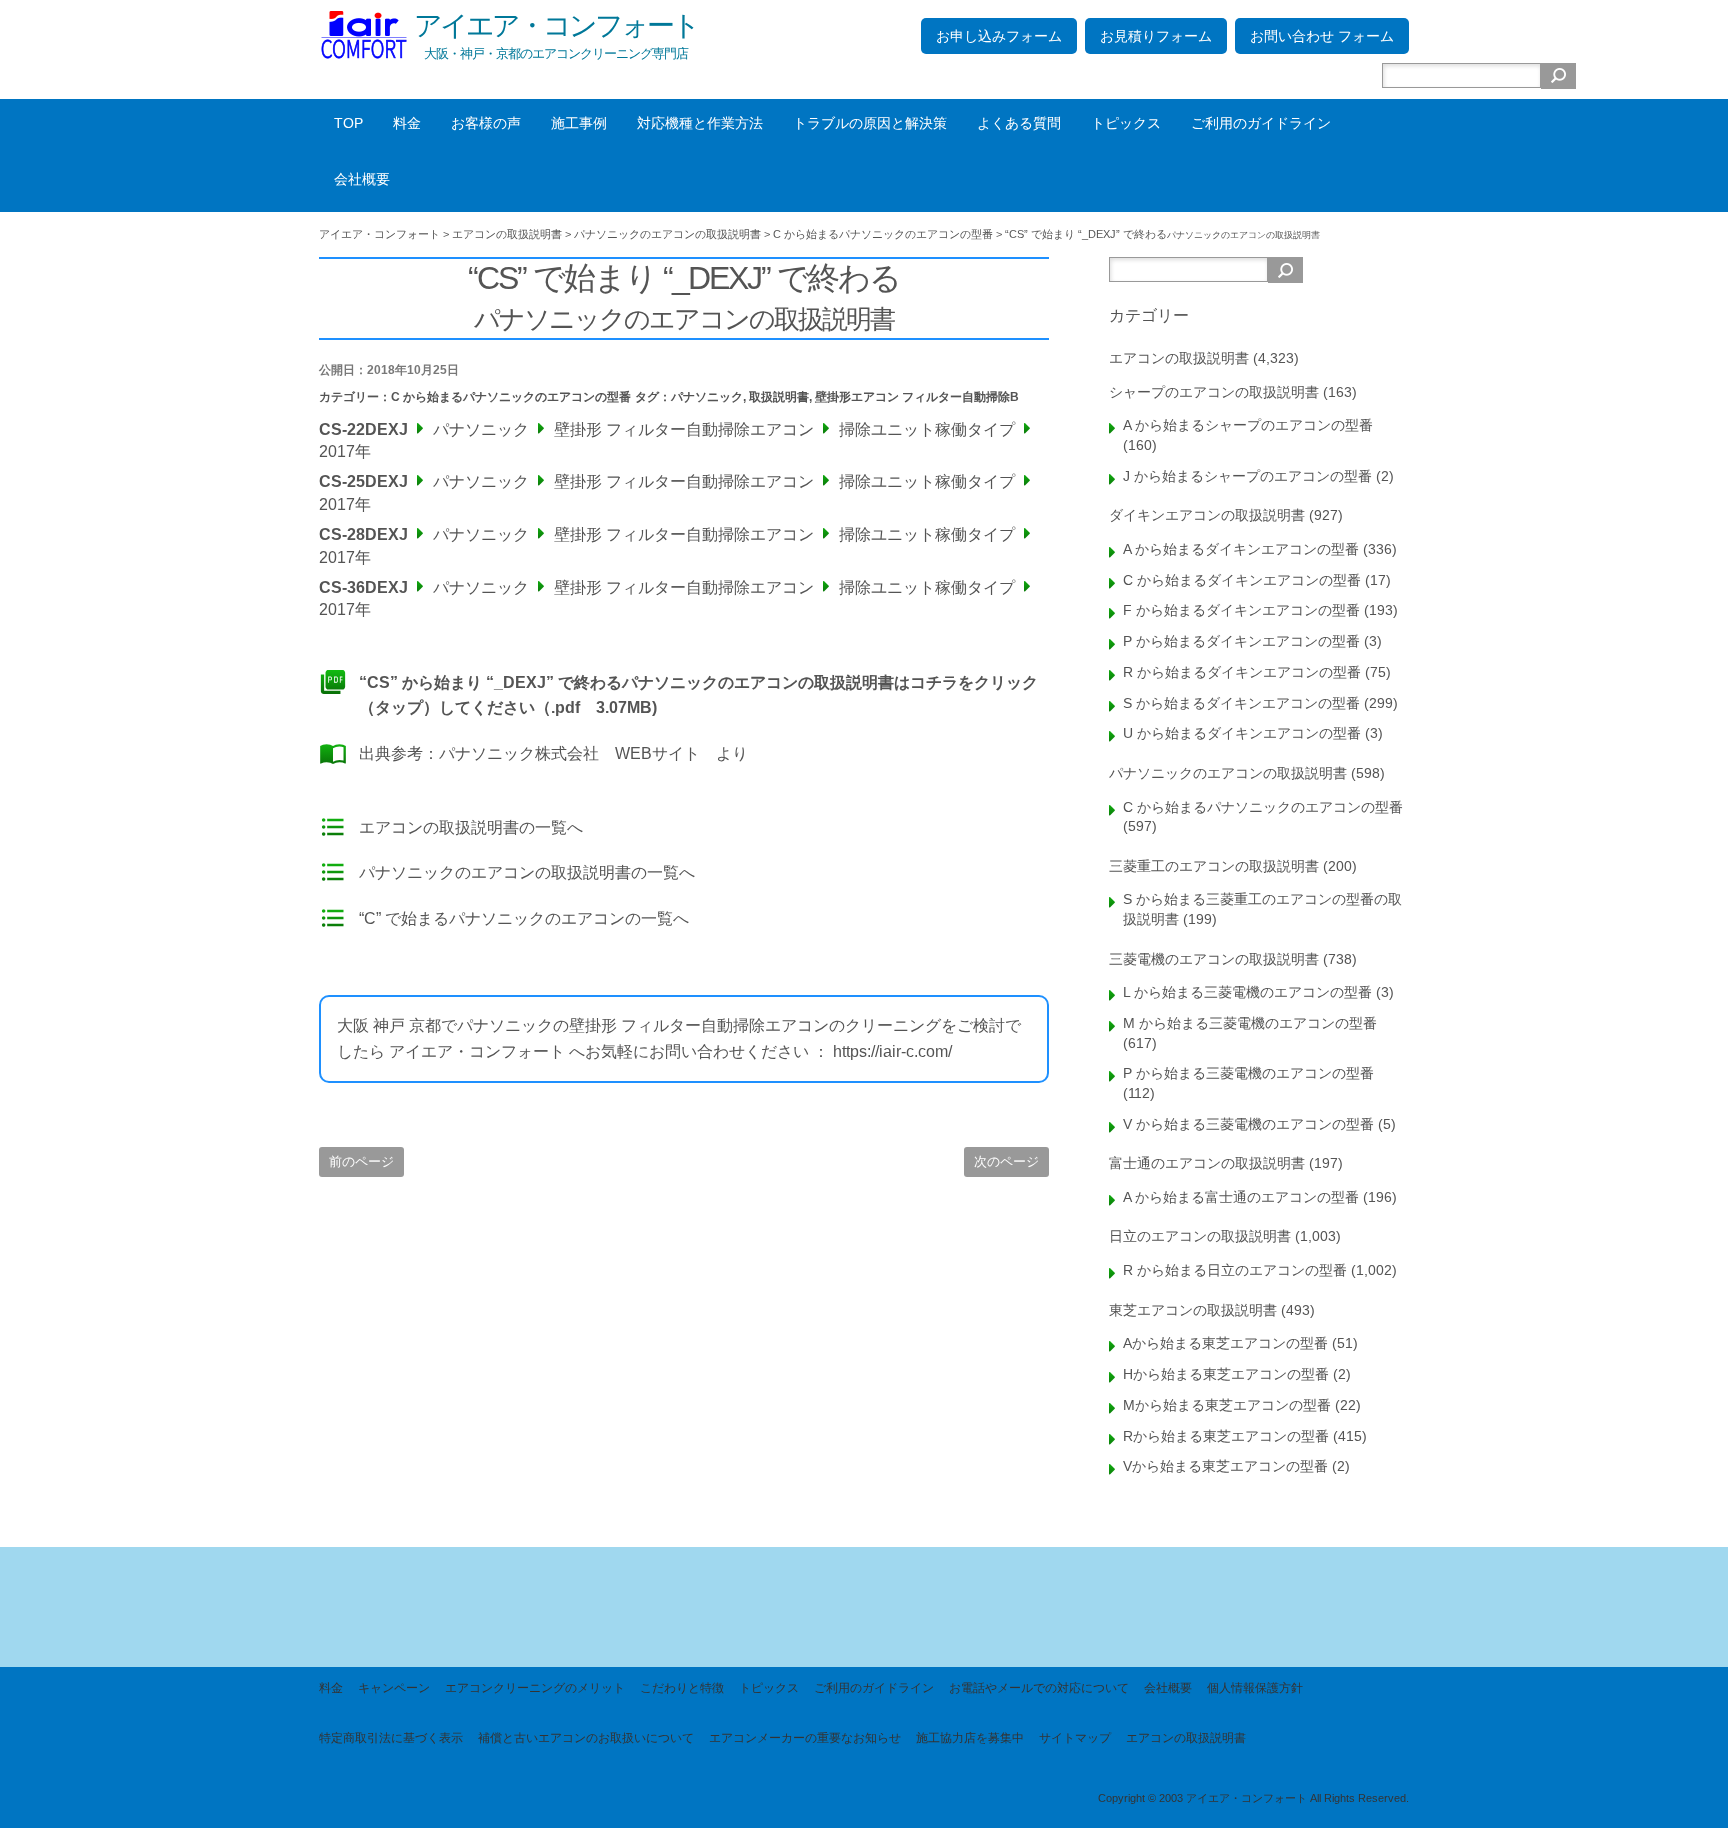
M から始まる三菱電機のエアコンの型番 (1250, 1023)
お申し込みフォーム (999, 36)
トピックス (1126, 123)
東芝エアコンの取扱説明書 (1193, 1310)
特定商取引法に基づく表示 (391, 1738)
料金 (407, 123)
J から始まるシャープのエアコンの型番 (1247, 476)
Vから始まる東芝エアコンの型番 (1225, 1466)
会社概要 (362, 179)
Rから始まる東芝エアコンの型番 (1226, 1436)
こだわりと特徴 (682, 1688)
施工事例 (579, 123)
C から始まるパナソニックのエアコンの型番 (511, 397)
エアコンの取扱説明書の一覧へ (471, 827)
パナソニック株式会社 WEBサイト (569, 753)
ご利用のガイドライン (1261, 123)
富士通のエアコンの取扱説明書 (1207, 1163)
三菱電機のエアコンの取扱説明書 (1214, 959)
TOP (348, 123)
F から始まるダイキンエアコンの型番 (1241, 610)
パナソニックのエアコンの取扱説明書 (1228, 773)
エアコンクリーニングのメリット (535, 1688)
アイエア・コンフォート (556, 25)
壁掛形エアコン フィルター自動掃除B (917, 397)
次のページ (1006, 1161)
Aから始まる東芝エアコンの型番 (1225, 1343)
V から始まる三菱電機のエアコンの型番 (1248, 1124)
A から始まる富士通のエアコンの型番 (1241, 1197)
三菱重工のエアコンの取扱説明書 (1214, 866)
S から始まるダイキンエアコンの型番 (1241, 703)
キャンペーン (394, 1688)
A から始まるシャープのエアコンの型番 (1248, 425)
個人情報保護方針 (1255, 1688)
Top (1680, 1780)
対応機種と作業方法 (700, 123)
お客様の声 (486, 123)
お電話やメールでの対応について (1039, 1688)
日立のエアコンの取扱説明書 (1200, 1236)
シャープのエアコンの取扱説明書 (1214, 392)
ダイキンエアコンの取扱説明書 (1207, 515)
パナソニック (707, 397)
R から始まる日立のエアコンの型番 (1235, 1270)
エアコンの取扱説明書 (1179, 358)
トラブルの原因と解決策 (870, 123)
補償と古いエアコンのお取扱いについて (586, 1738)
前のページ (361, 1161)
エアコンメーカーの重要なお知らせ (805, 1738)
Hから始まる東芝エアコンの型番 (1226, 1374)
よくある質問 (1019, 123)
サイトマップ (1075, 1738)
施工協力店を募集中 (970, 1738)
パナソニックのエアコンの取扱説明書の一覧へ (527, 872)
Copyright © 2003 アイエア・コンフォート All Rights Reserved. (1253, 1798)
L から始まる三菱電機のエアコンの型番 (1247, 992)
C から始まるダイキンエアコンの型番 (1242, 580)
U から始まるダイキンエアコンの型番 (1242, 733)
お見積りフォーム (1156, 36)
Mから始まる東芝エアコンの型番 (1227, 1405)
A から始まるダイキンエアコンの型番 (1241, 549)
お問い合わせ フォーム (1322, 36)
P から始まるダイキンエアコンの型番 (1241, 641)
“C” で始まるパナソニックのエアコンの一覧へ (524, 918)
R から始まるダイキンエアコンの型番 (1242, 672)
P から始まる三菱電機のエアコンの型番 (1248, 1073)
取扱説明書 (779, 397)
